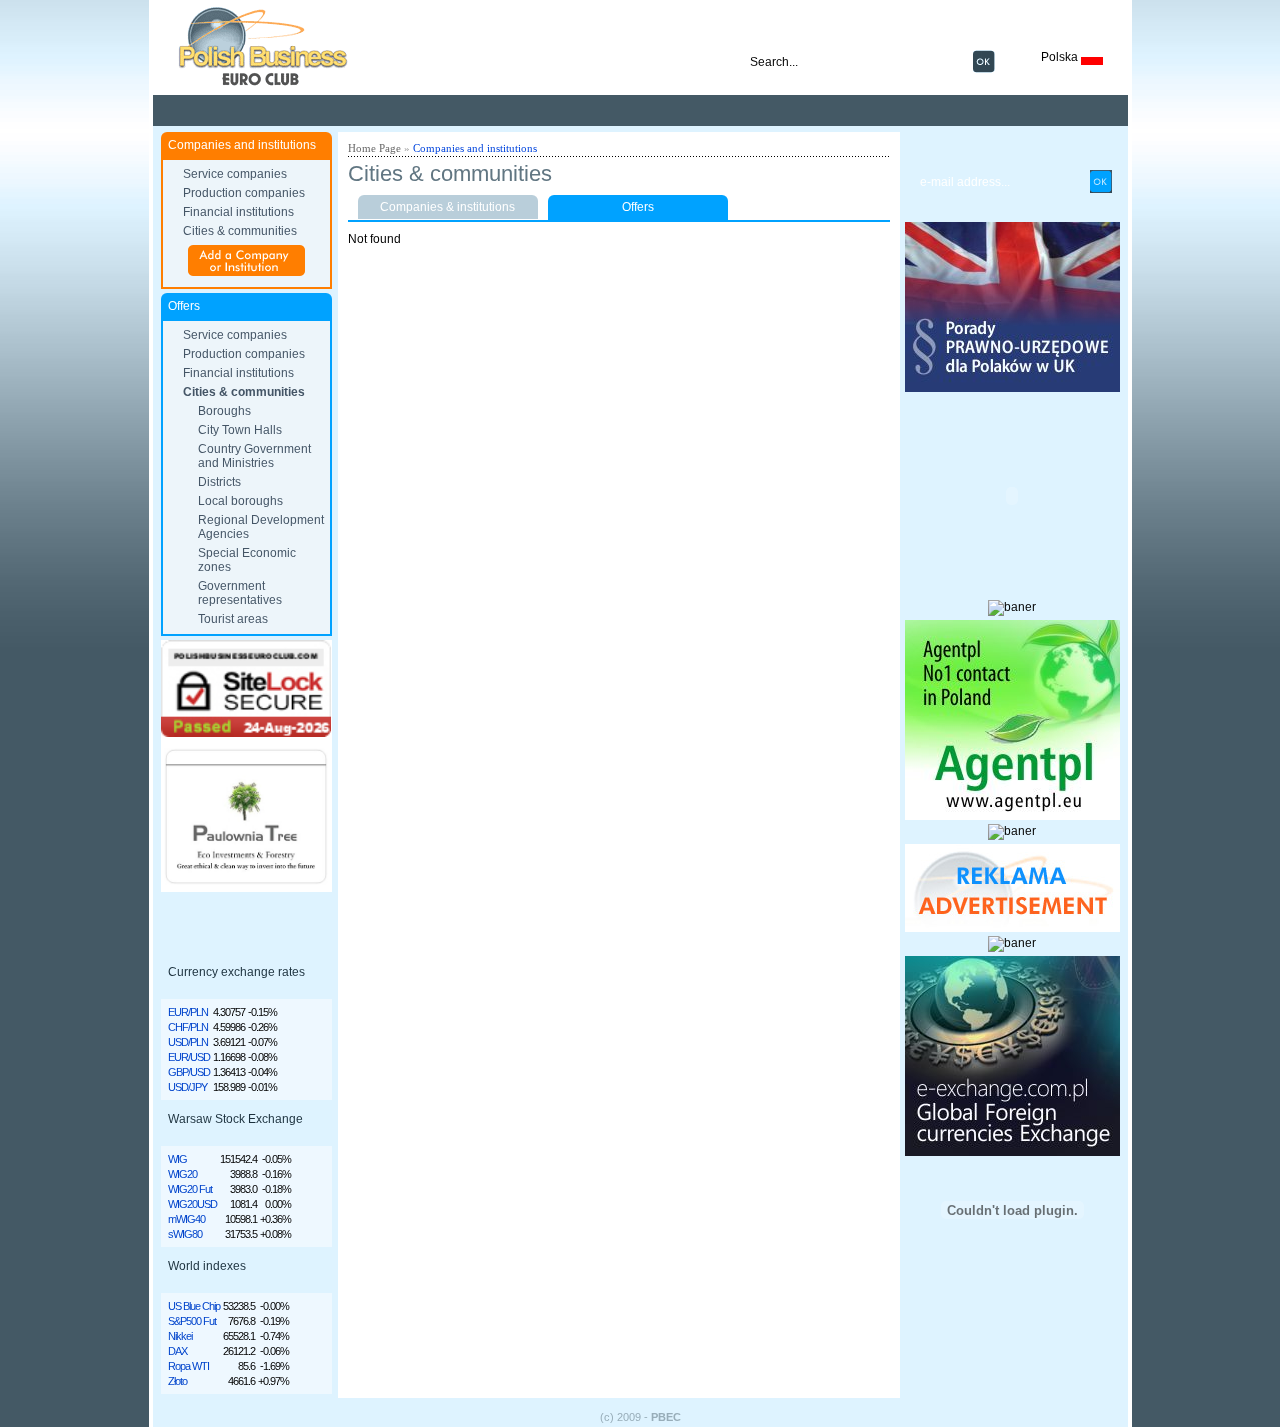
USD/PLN (188, 1042)
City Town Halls (240, 430)
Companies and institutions (475, 148)
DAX (177, 1351)
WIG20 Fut (190, 1189)
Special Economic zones (247, 560)
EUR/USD (189, 1057)
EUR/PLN (188, 1012)
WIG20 (182, 1174)
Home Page (374, 148)
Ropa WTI (188, 1366)
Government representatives (240, 593)
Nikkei (180, 1336)
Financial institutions (238, 212)
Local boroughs (240, 501)
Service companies (235, 174)
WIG (177, 1159)
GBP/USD (189, 1072)
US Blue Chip (194, 1306)
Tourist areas (233, 619)
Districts (219, 482)
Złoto (177, 1381)
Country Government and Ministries (254, 456)
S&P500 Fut (192, 1321)
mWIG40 (186, 1219)
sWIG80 (185, 1234)
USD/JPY (187, 1087)
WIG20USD (192, 1204)
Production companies (244, 193)
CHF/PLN (188, 1027)
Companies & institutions (447, 207)
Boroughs (224, 411)
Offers (638, 207)
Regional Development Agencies (261, 527)
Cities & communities (240, 231)
